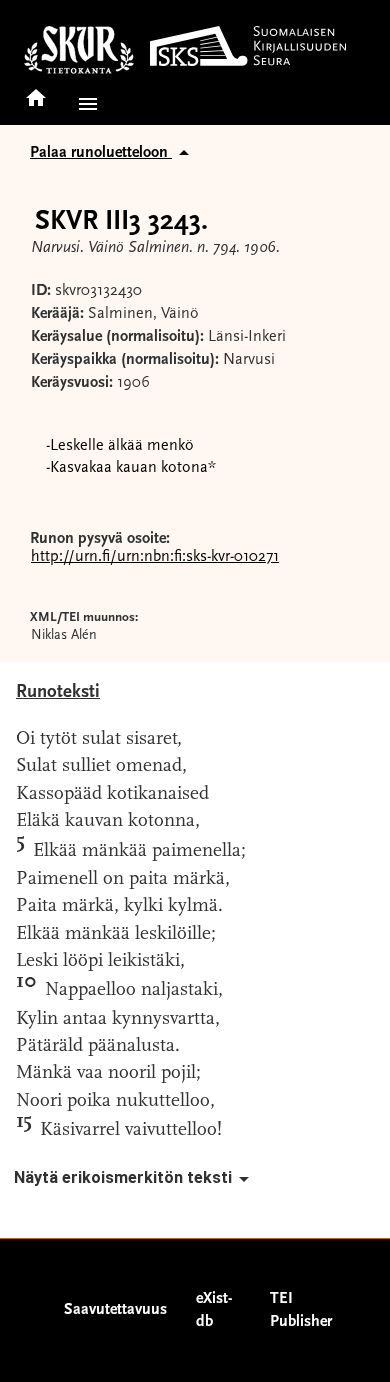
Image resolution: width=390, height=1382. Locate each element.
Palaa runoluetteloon (101, 153)
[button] (84, 104)
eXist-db (214, 1310)
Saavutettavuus (115, 1310)
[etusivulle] (36, 91)
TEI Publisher (301, 1310)
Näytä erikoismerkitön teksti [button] (123, 1177)
